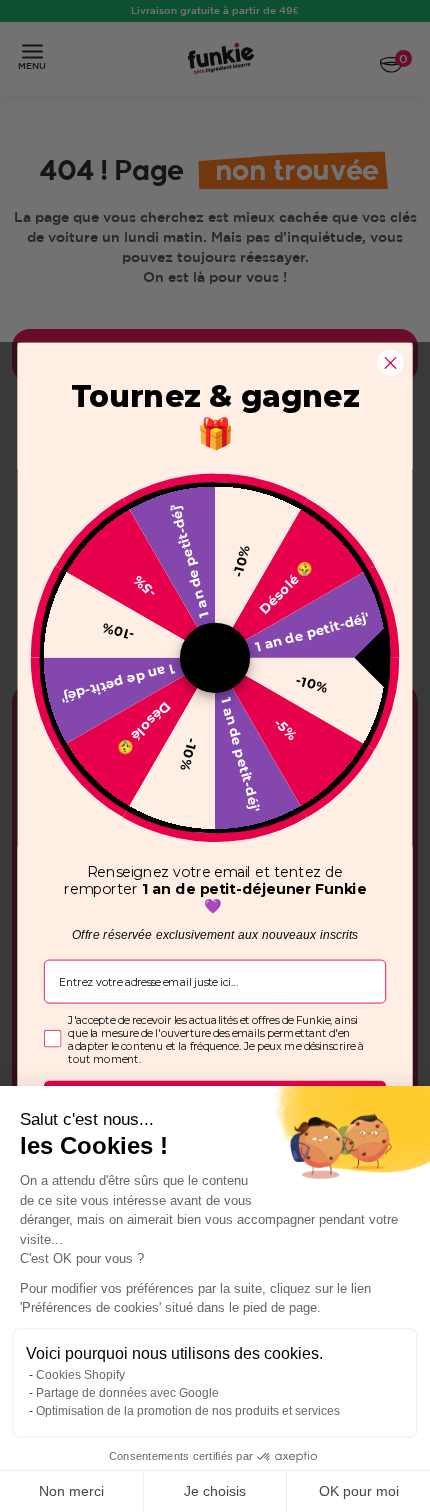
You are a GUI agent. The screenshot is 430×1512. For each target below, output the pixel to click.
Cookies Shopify (80, 1375)
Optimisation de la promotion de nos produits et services (188, 1411)
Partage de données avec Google (127, 1393)
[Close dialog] (390, 362)
